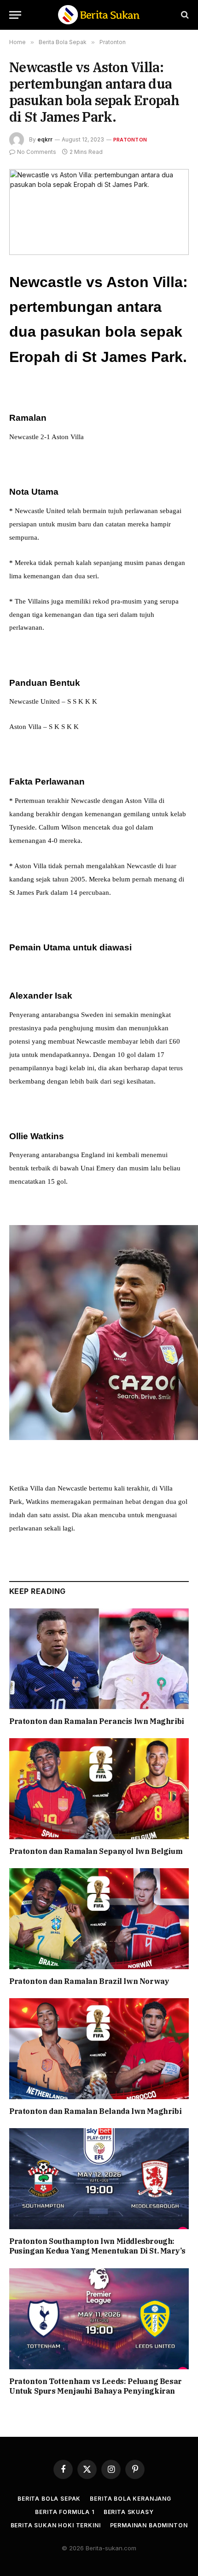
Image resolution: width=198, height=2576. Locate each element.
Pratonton (130, 140)
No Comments (37, 152)
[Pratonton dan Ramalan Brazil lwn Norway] (99, 1918)
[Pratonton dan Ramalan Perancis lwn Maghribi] (99, 1658)
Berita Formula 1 (64, 2512)
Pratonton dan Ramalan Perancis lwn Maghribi (97, 1721)
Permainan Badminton (149, 2525)
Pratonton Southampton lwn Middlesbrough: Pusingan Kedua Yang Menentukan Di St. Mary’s (97, 2246)
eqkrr (45, 139)
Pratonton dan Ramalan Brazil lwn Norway (89, 1981)
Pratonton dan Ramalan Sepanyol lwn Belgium (96, 1851)
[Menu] (15, 15)
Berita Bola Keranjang (131, 2499)
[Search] (184, 15)
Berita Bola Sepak (49, 2499)
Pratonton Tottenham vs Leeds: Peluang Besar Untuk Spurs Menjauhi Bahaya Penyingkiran (96, 2386)
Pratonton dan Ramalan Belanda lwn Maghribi (95, 2111)
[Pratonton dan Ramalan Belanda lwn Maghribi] (99, 2048)
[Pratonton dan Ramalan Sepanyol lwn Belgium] (99, 1788)
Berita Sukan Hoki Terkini (56, 2525)
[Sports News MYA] (99, 15)
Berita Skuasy (129, 2512)
